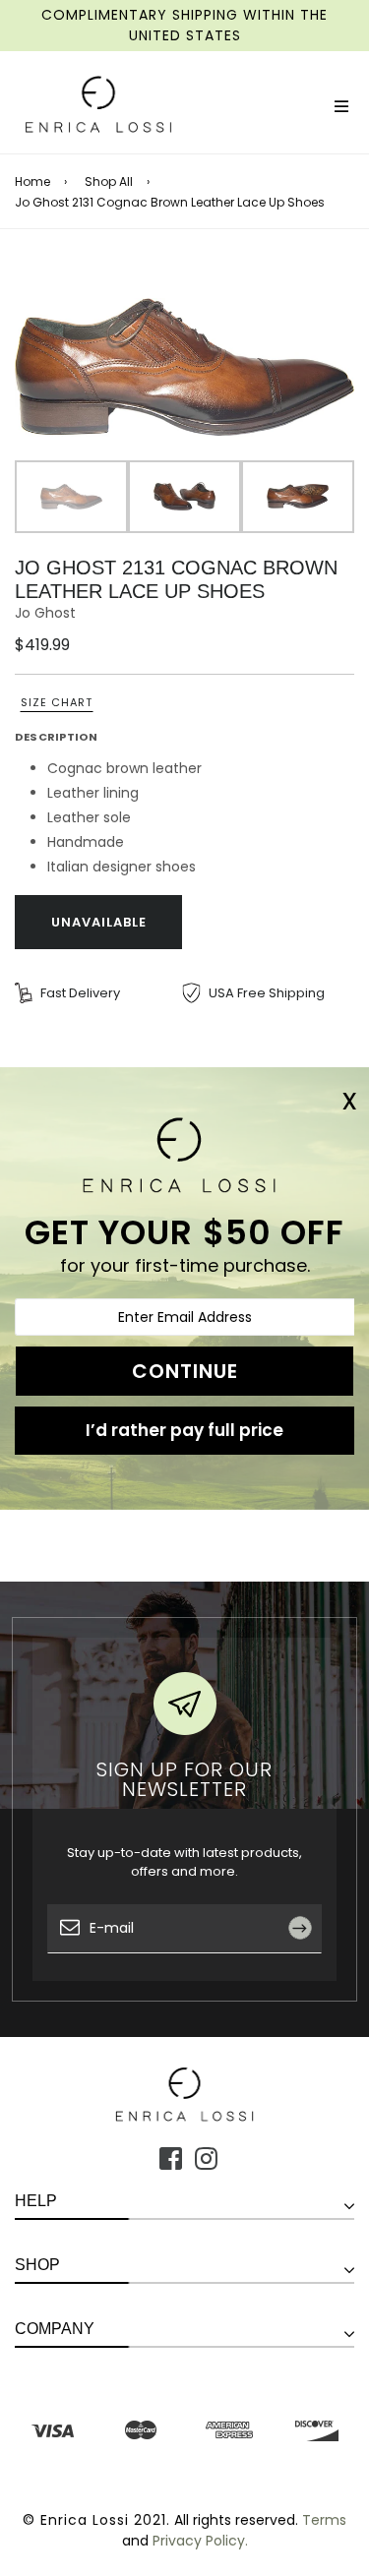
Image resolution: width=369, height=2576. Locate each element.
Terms (324, 2520)
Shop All (109, 182)
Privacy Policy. (200, 2541)
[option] (184, 367)
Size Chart (57, 702)
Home (32, 182)
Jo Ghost (45, 613)
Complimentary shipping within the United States (184, 25)
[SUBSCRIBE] (307, 1972)
